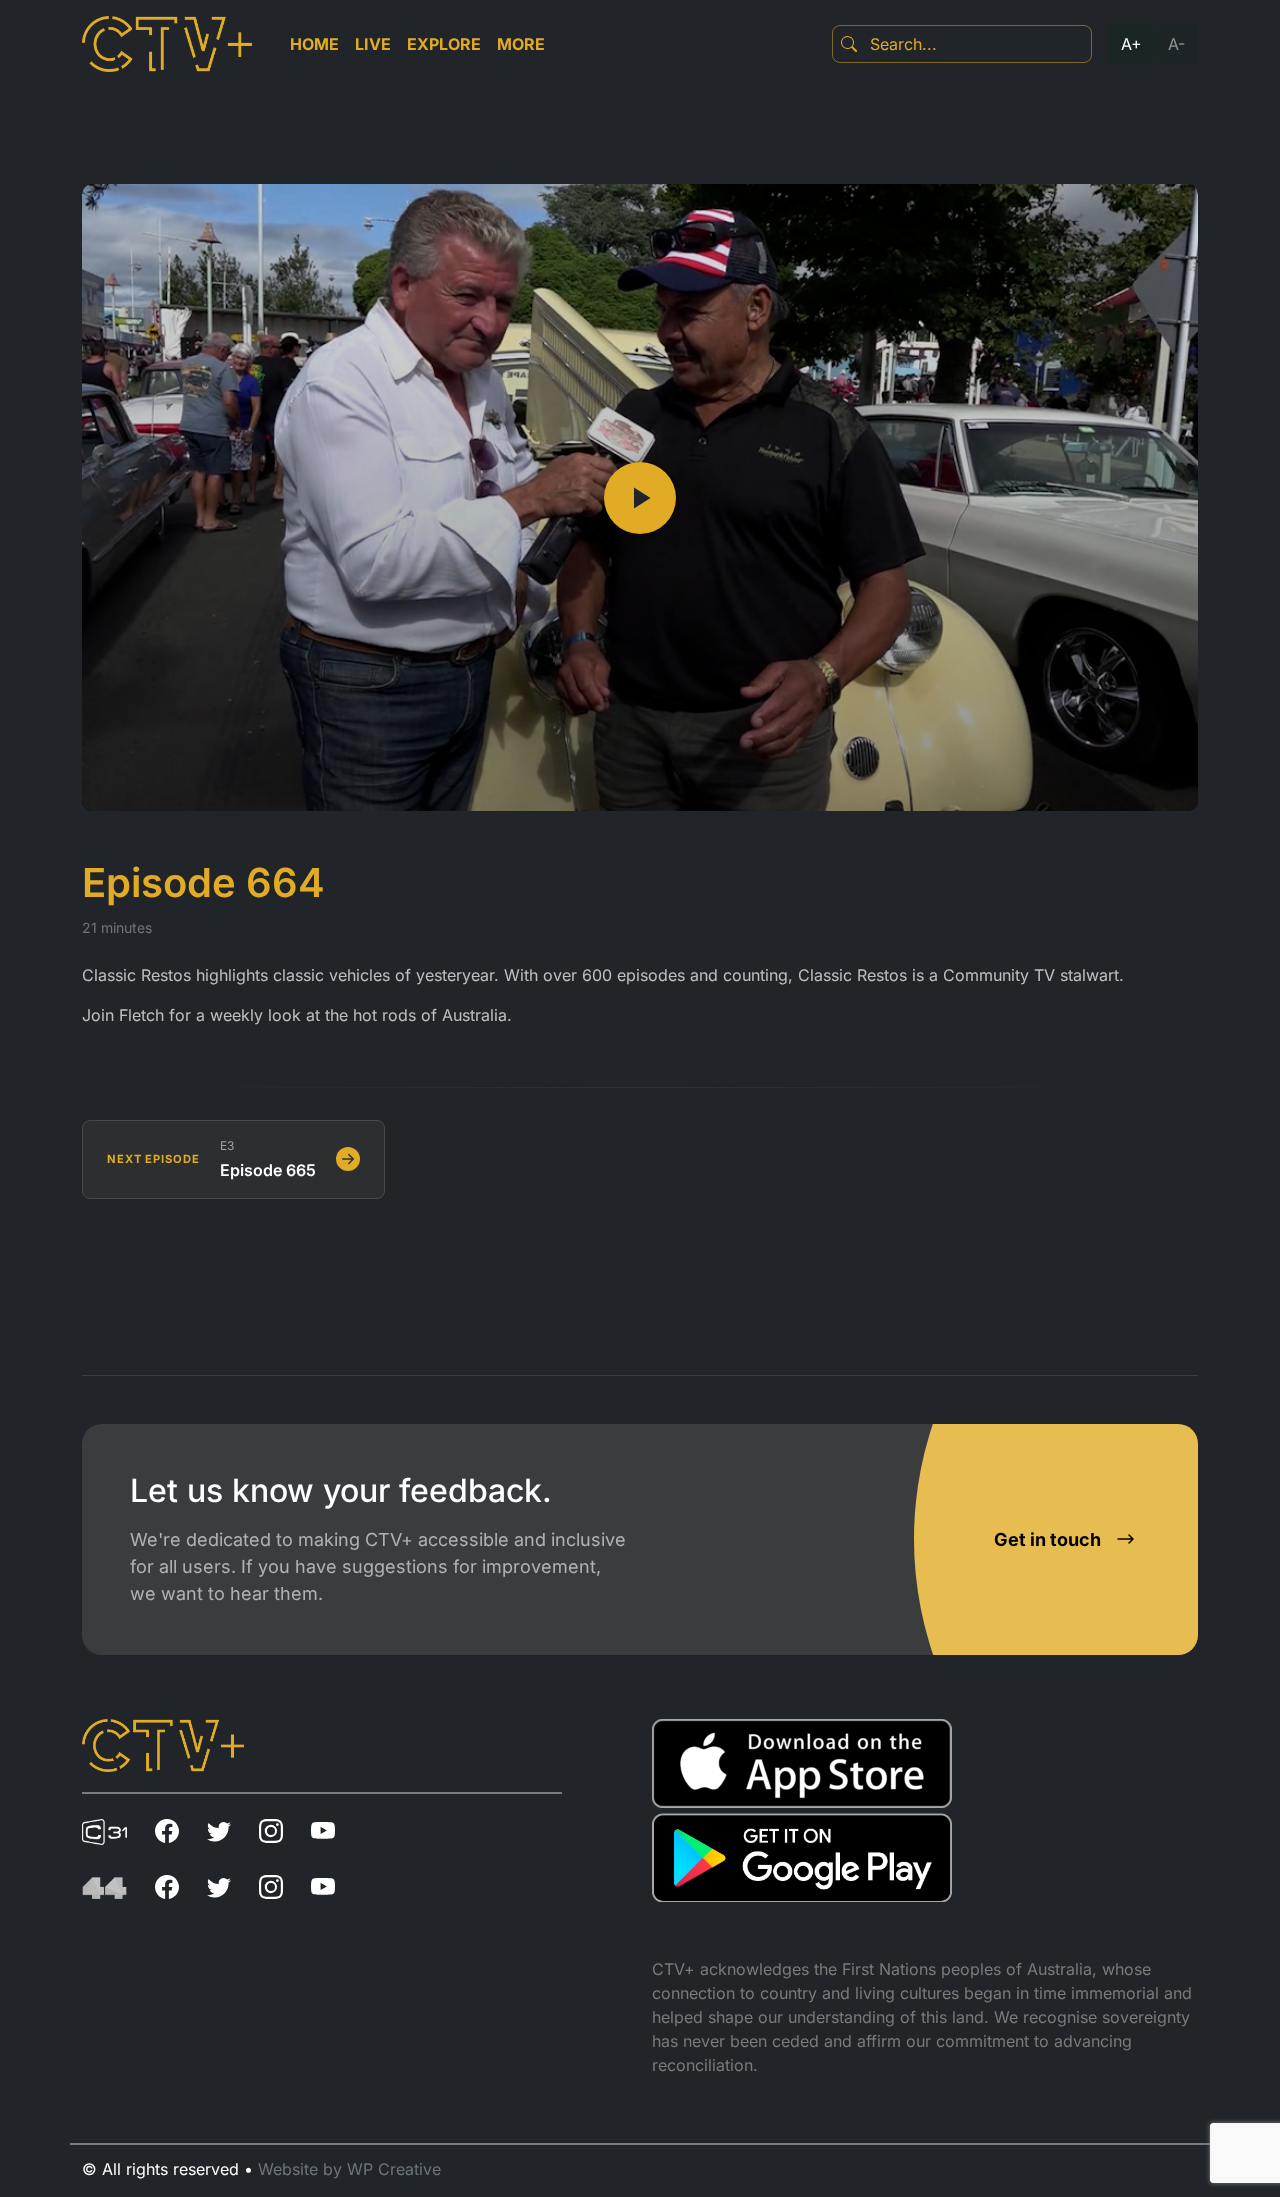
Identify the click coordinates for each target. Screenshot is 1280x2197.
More (521, 44)
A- (1176, 44)
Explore (444, 44)
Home (314, 44)
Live (373, 44)
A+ (1131, 44)
